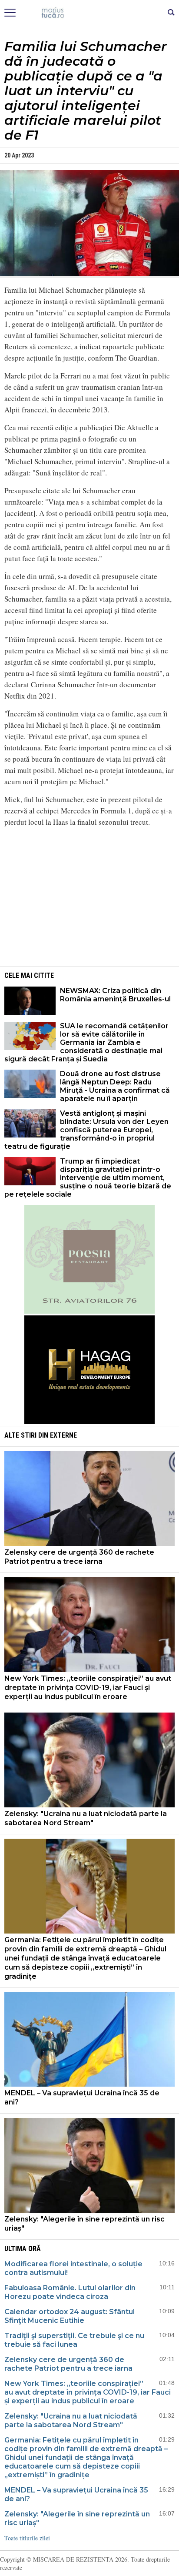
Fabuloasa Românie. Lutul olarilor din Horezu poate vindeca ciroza (70, 2292)
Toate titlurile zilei (27, 2538)
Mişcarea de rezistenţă (90, 13)
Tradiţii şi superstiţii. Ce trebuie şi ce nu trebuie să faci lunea (74, 2340)
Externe (63, 1435)
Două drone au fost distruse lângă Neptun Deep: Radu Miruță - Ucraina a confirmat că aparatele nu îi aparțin (115, 1086)
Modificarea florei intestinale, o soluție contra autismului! (73, 2268)
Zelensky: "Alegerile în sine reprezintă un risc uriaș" (85, 2224)
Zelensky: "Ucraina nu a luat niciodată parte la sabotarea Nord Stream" (86, 1818)
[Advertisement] (89, 895)
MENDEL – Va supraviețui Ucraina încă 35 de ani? (82, 2098)
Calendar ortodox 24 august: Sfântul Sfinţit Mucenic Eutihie (70, 2316)
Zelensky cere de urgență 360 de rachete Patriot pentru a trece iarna (79, 1557)
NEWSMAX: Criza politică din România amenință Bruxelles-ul (115, 995)
